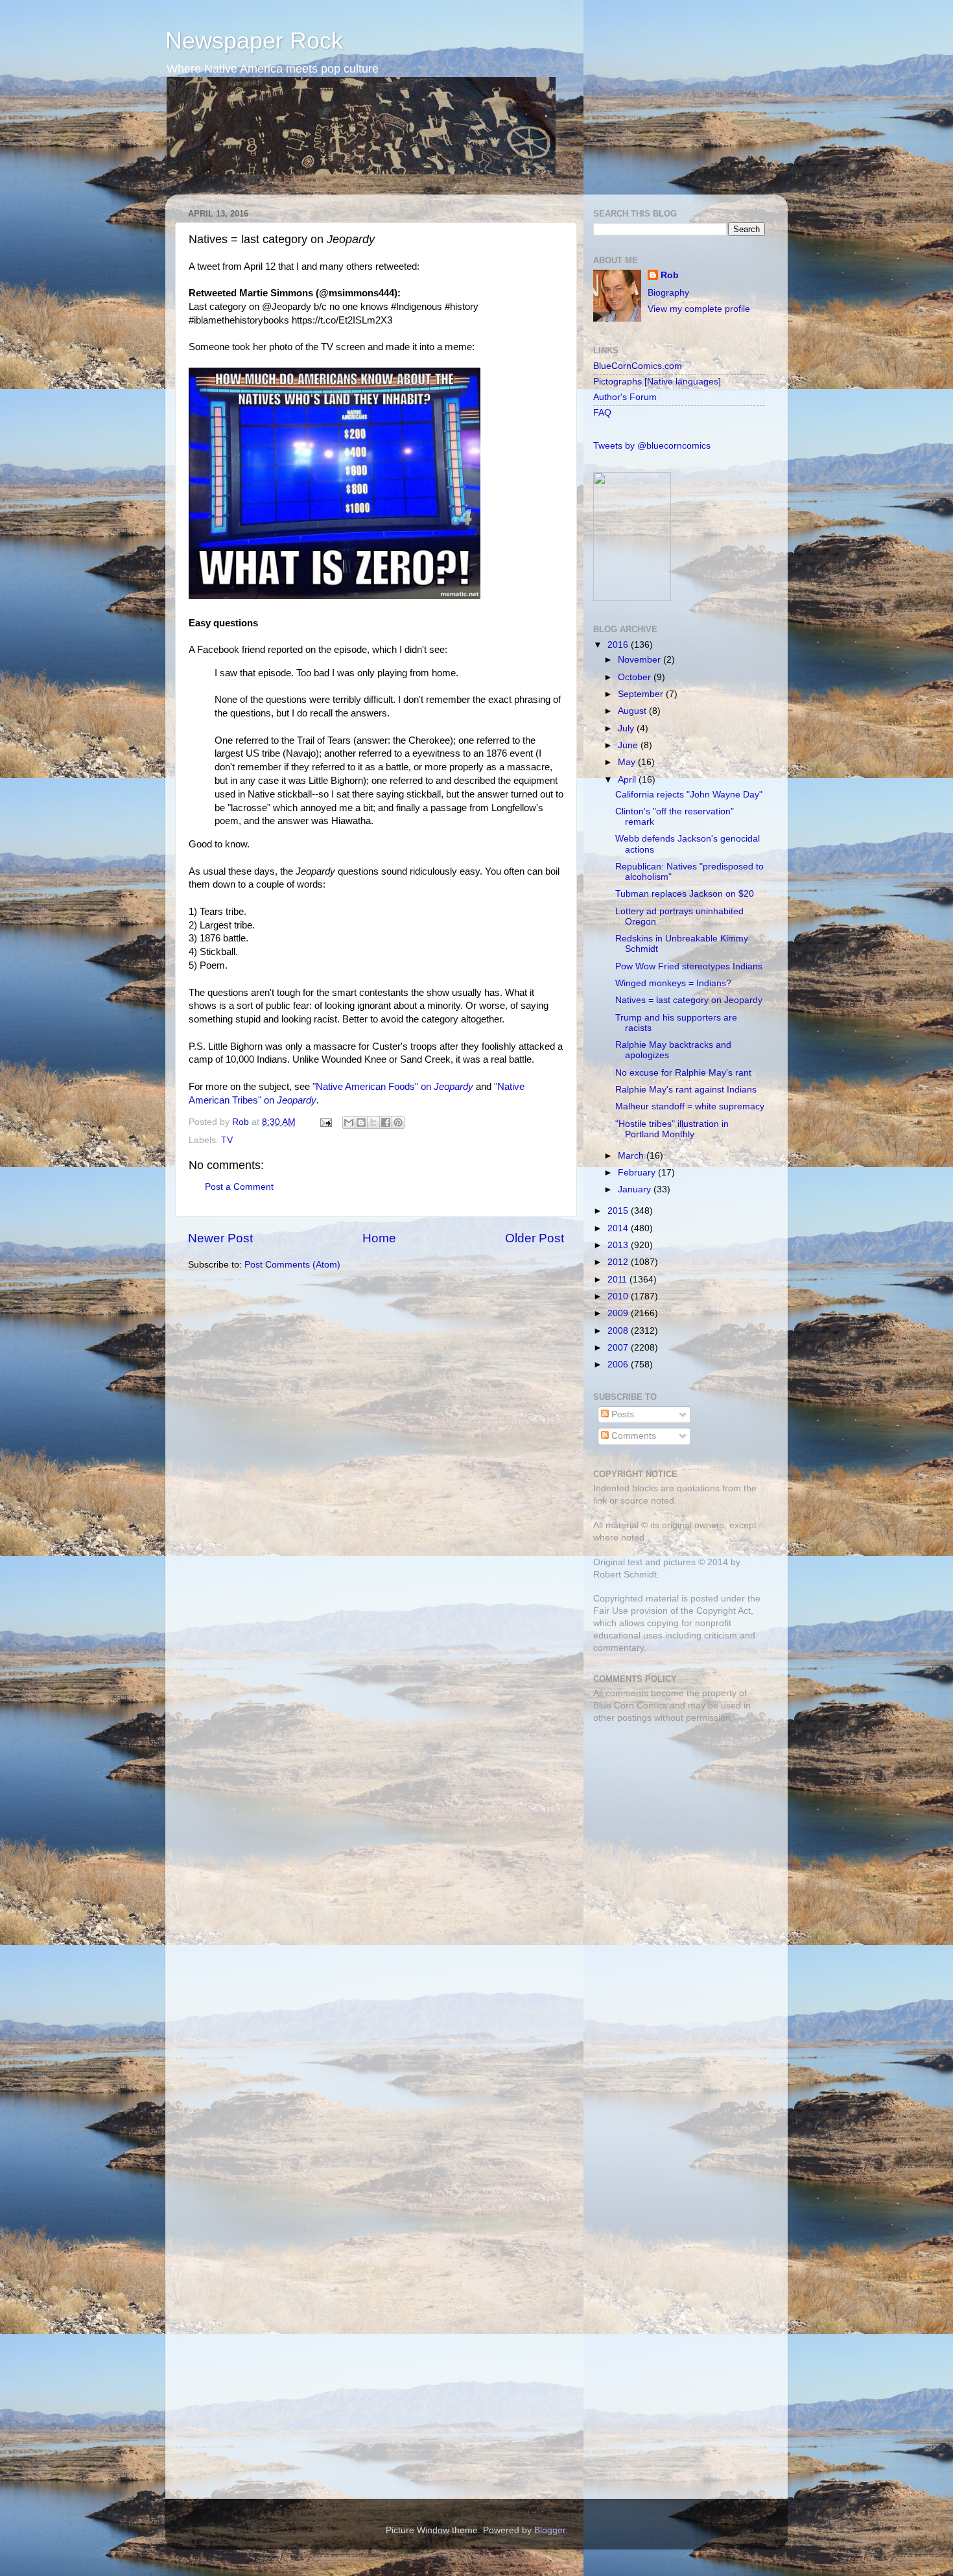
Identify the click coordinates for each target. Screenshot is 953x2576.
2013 (619, 1245)
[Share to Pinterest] (398, 1122)
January (636, 1189)
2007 (619, 1348)
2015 (619, 1211)
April (628, 780)
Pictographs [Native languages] (657, 382)
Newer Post (220, 1238)
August (633, 711)
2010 (619, 1296)
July (627, 728)
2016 (619, 645)
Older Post (535, 1238)
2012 (619, 1262)
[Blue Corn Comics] (632, 598)
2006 (619, 1365)
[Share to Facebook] (386, 1122)
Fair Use (611, 1611)
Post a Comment (239, 1187)
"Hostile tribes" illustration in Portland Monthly (672, 1129)
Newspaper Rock (254, 41)
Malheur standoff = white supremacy (690, 1106)
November (641, 660)
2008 (619, 1331)
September (642, 694)
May (628, 762)
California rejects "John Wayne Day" (689, 795)
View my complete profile (699, 309)
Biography (668, 293)
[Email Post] (325, 1122)
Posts (621, 1414)
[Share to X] (373, 1122)
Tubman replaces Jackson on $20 (685, 894)
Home (379, 1238)
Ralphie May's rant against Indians (686, 1090)
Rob (242, 1122)
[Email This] (349, 1122)
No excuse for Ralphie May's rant (683, 1073)
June (629, 745)
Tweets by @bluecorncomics (652, 446)
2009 (619, 1313)
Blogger (550, 2530)
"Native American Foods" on (393, 1087)
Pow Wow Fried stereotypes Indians (689, 966)
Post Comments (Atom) (292, 1265)
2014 (619, 1228)
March (632, 1156)
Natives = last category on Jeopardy (689, 1000)
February (638, 1173)
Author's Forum (625, 397)
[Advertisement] (674, 1825)
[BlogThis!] (361, 1122)
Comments (632, 1436)
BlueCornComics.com (638, 366)
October (636, 677)
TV (227, 1140)
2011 (618, 1280)
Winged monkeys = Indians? (673, 983)
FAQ (602, 413)
